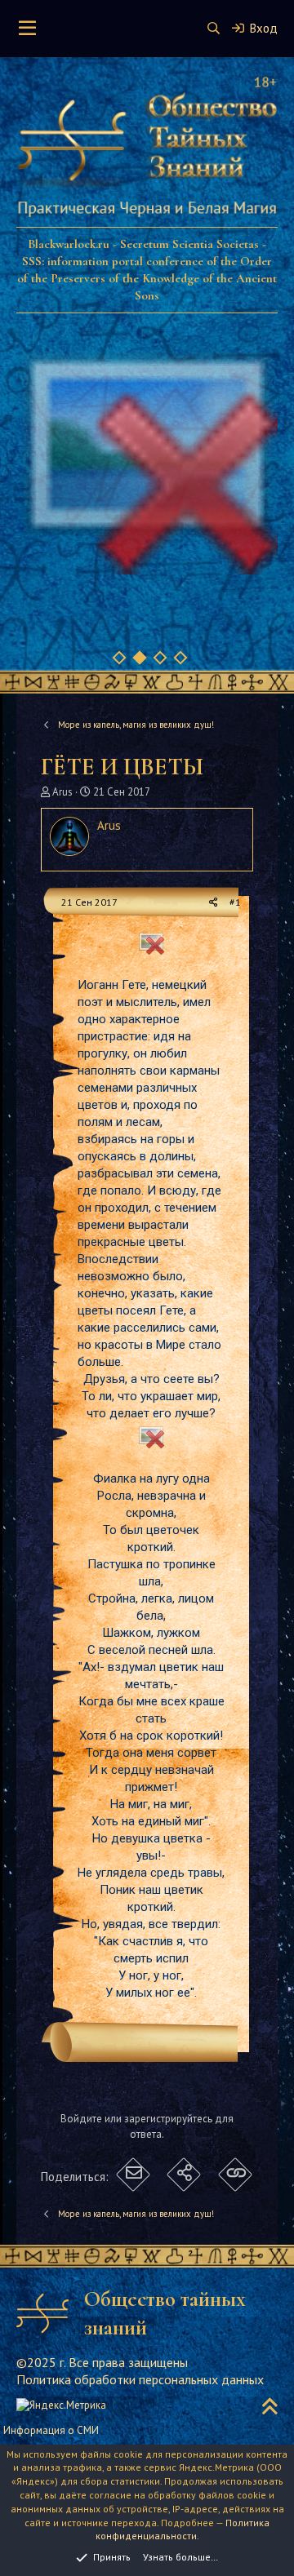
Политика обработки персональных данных (140, 2379)
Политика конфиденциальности (183, 2529)
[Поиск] (214, 28)
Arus (62, 792)
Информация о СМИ (51, 2430)
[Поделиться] (214, 903)
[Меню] (27, 29)
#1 (235, 902)
